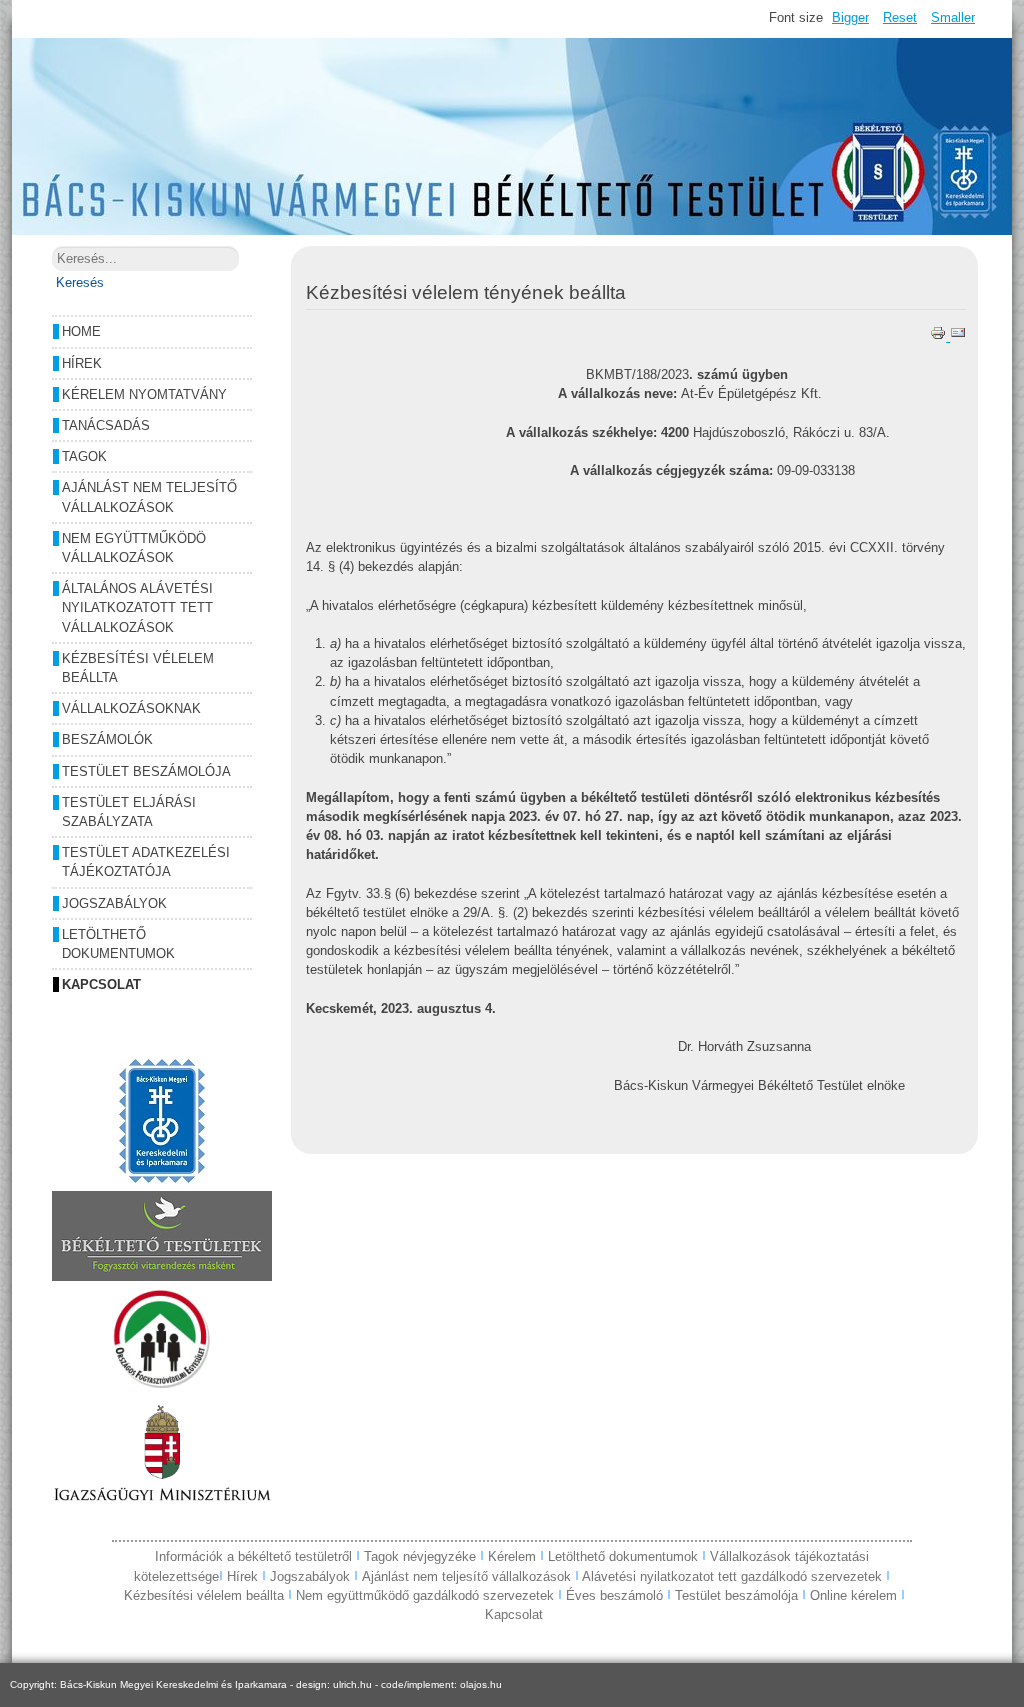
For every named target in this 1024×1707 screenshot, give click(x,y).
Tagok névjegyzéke (422, 1556)
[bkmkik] (162, 1178)
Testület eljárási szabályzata (129, 812)
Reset (900, 17)
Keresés (80, 282)
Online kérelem (853, 1595)
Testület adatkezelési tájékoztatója (146, 862)
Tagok (84, 456)
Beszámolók (107, 739)
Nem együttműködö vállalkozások (134, 548)
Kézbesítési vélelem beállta (138, 668)
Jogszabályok (114, 903)
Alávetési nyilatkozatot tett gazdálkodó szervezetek (732, 1576)
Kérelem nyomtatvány (144, 394)
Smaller (953, 17)
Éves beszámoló (614, 1595)
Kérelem (514, 1556)
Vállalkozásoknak (131, 708)
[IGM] (162, 1502)
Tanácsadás (106, 425)
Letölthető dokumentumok (118, 944)
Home (81, 331)
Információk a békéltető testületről (255, 1556)
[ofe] (162, 1384)
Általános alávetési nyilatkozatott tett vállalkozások (137, 607)
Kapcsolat (101, 984)
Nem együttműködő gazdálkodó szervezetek (425, 1595)
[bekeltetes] (162, 1276)
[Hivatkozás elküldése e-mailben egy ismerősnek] (958, 336)
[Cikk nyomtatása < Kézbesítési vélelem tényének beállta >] (940, 336)
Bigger (850, 17)
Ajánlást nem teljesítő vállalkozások (149, 497)
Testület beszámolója (146, 771)
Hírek (82, 363)
